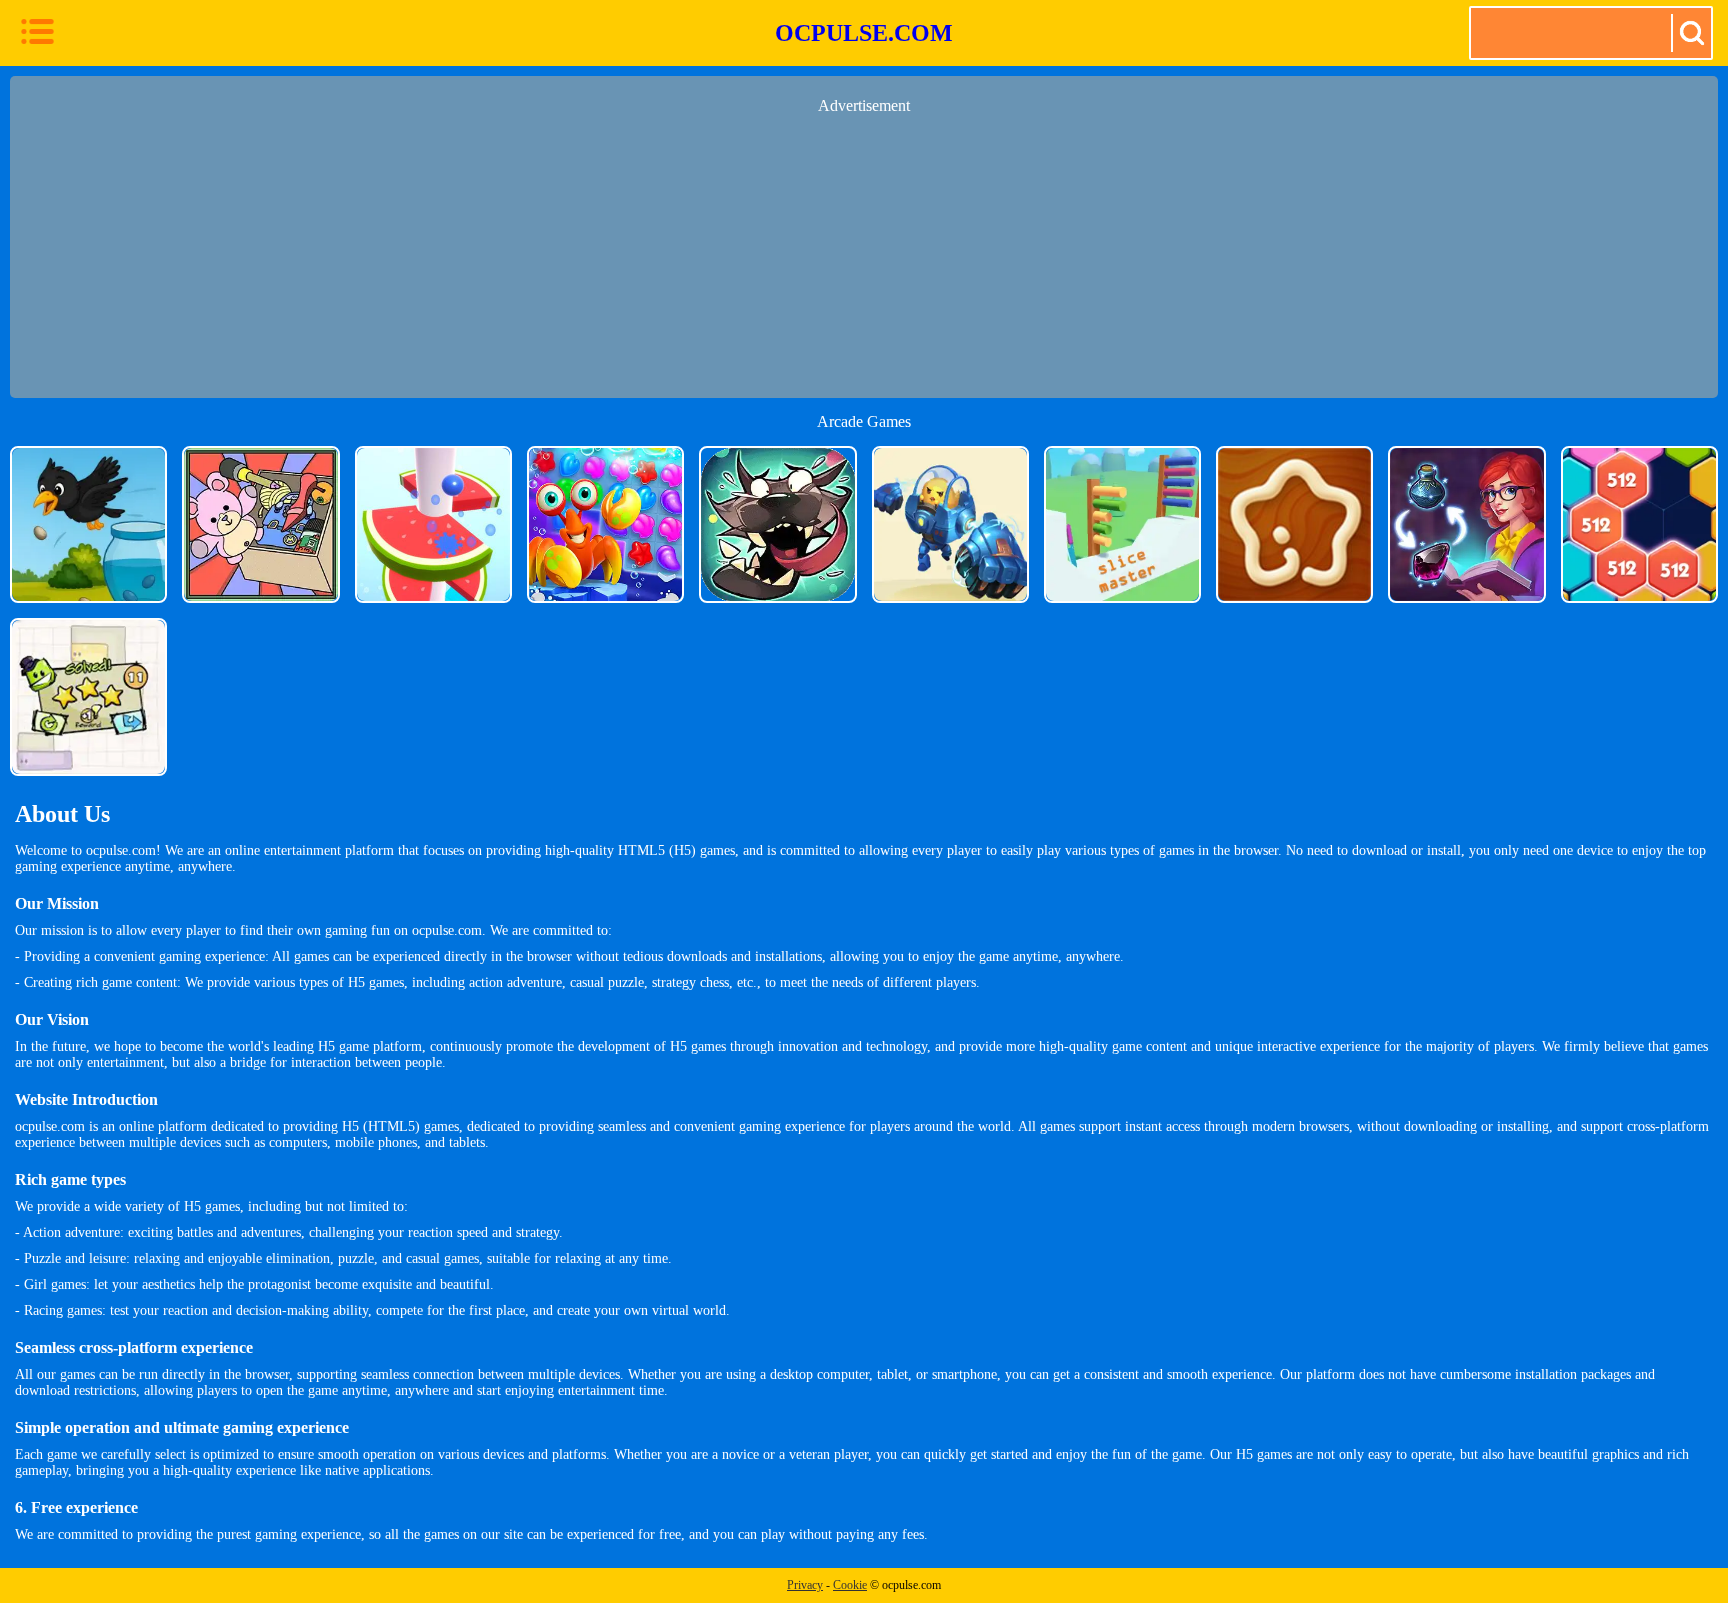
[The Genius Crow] (88, 524)
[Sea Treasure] (605, 524)
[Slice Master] (1122, 524)
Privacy (805, 1585)
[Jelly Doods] (88, 696)
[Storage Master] (260, 524)
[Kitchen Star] (1294, 524)
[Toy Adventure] (950, 524)
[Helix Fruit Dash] (433, 524)
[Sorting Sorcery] (1466, 524)
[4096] (1639, 524)
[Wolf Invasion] (777, 524)
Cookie (850, 1585)
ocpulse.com (864, 33)
